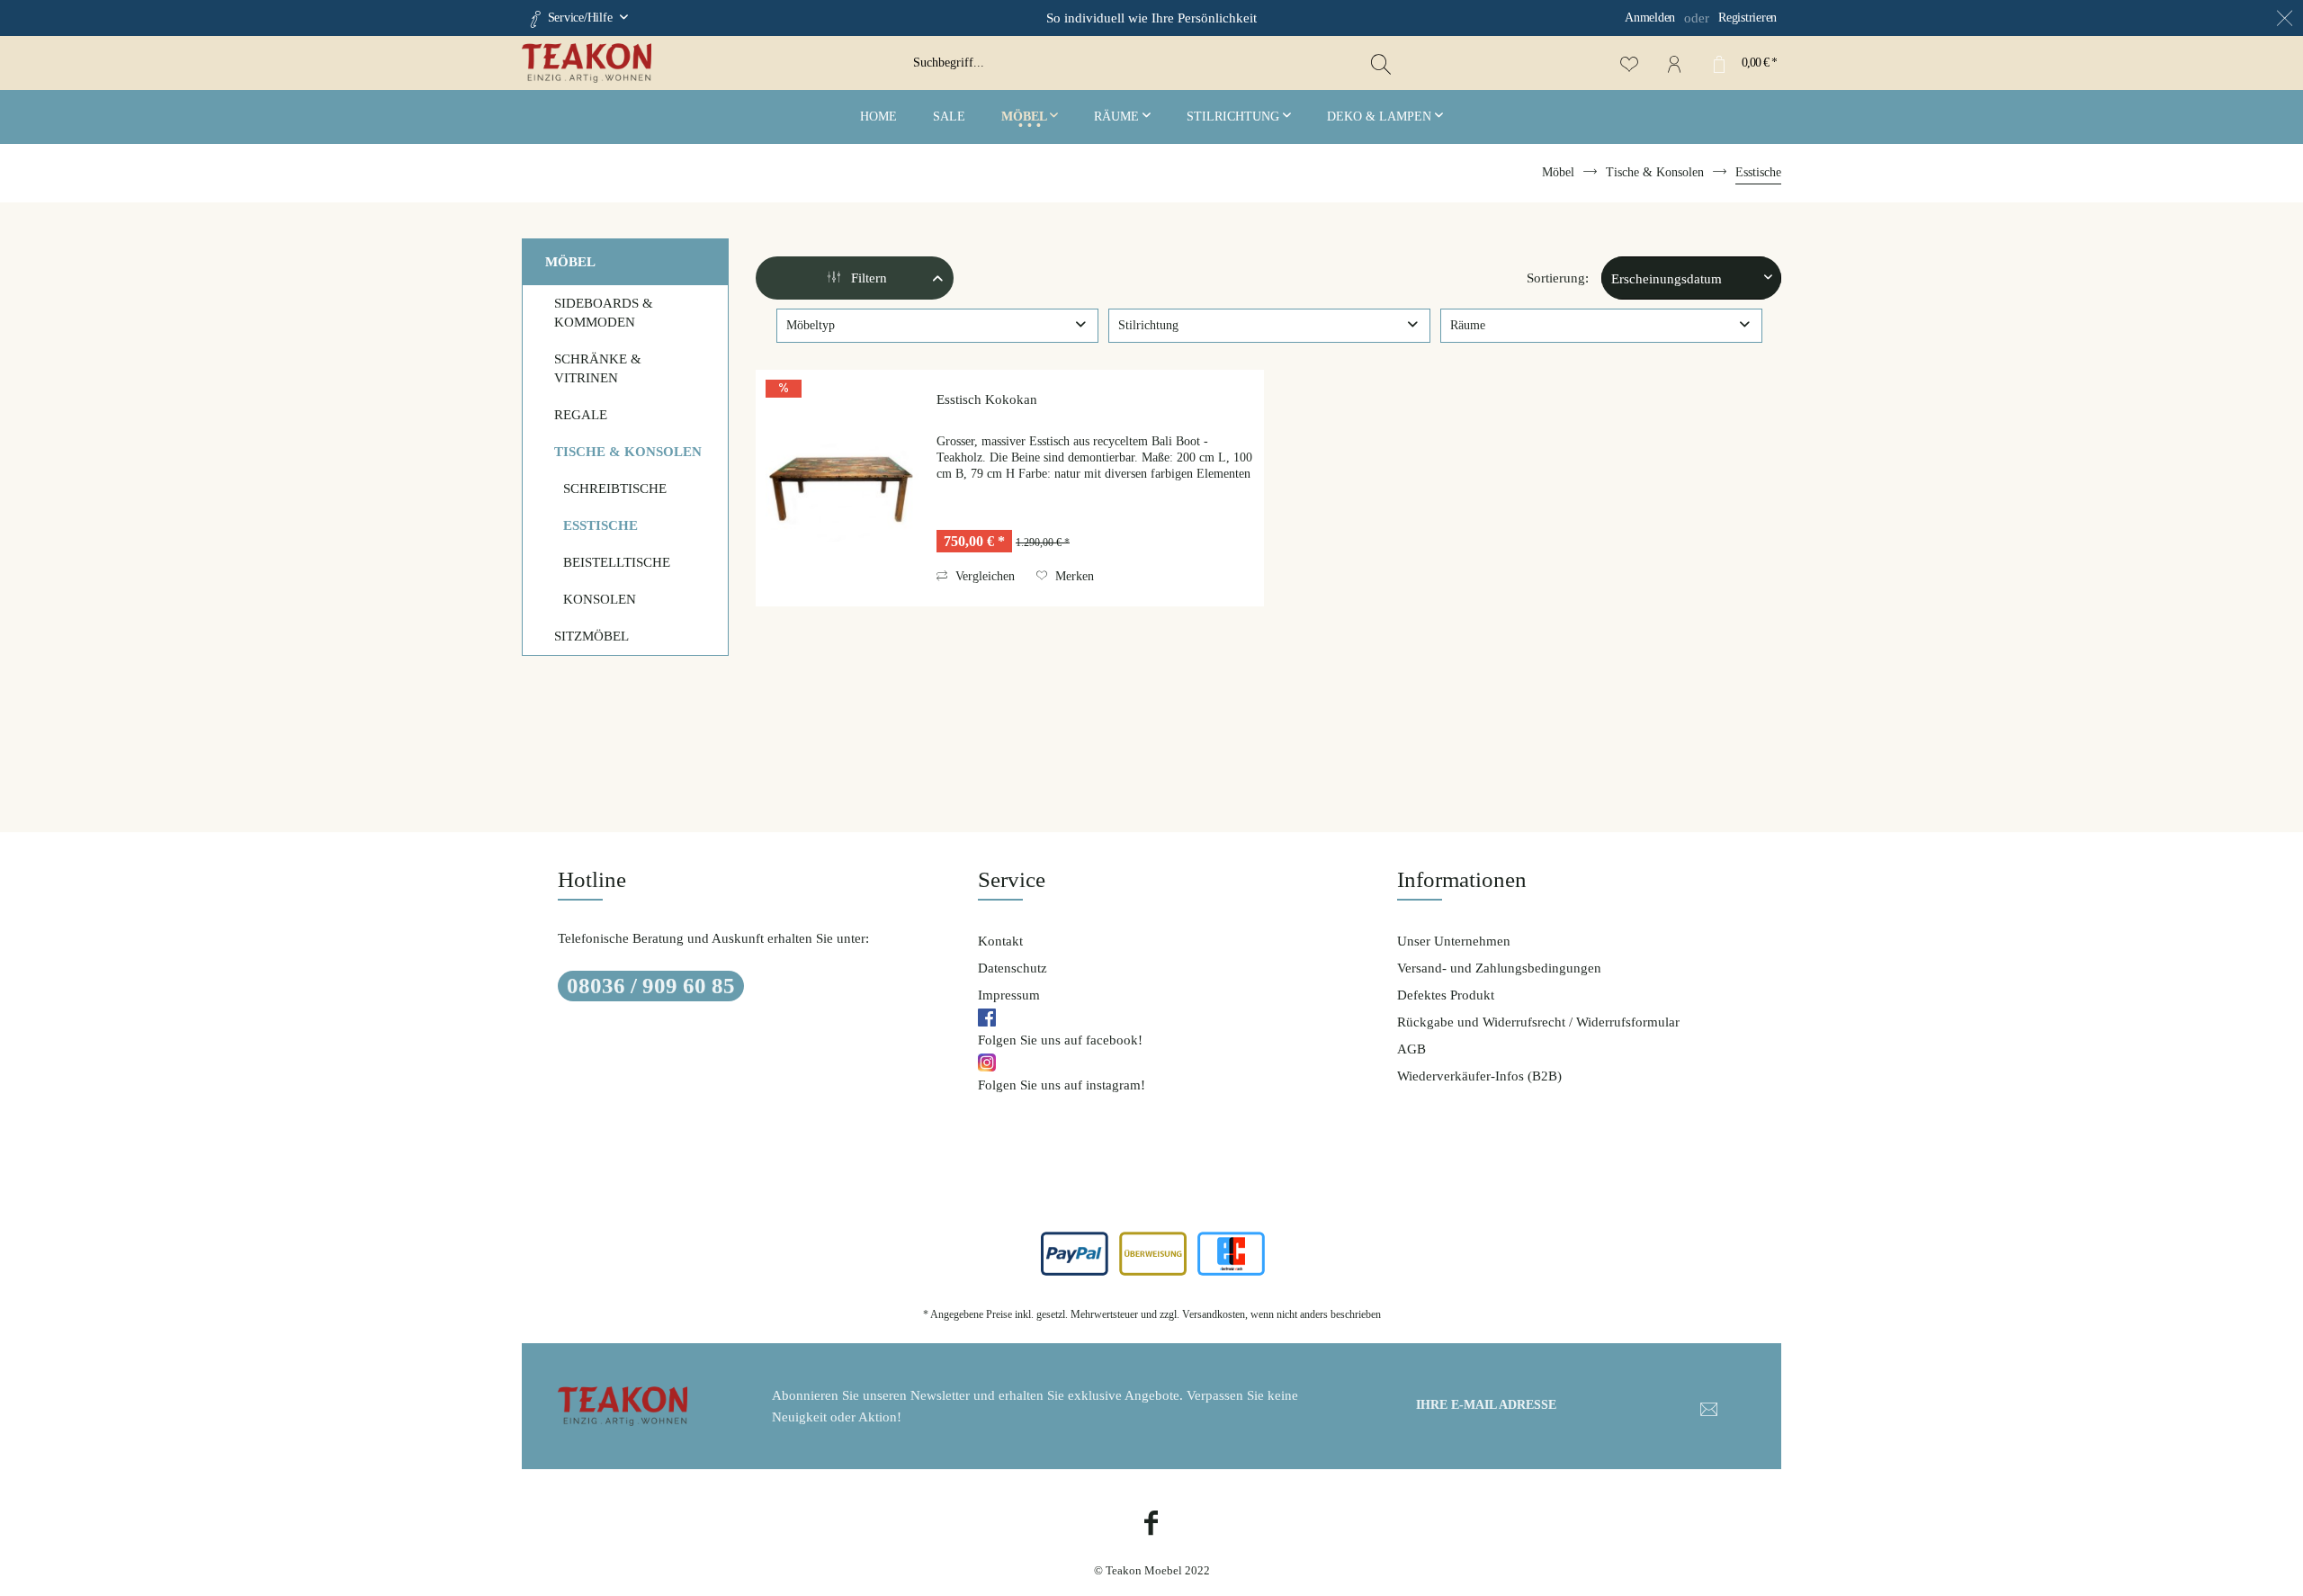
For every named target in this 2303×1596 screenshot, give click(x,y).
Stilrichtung (1148, 325)
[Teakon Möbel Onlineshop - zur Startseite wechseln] (711, 63)
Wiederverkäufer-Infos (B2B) (1479, 1076)
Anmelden (1650, 18)
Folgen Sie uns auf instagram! (1062, 1085)
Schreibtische (615, 489)
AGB (1411, 1049)
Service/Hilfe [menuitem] (580, 18)
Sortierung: (1558, 278)
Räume (1468, 325)
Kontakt (1000, 941)
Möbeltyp (811, 325)
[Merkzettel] (1629, 63)
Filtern (867, 278)
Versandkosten (1214, 1314)
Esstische (600, 525)
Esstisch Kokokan (987, 399)
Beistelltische (617, 562)
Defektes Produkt (1446, 995)
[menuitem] (1624, 18)
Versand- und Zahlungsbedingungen (1499, 968)
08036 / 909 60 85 (651, 986)
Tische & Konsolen (628, 452)
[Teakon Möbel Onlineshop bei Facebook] (1151, 1525)
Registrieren (1747, 18)
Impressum (1009, 995)
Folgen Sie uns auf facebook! (1060, 1040)
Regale (581, 415)
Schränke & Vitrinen (598, 368)
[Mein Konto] (1674, 63)
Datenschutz (1013, 968)
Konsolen (600, 599)
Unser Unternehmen (1454, 941)
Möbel (570, 262)
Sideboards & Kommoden (604, 313)
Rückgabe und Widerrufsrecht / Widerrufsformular (1538, 1022)
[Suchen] (1381, 63)
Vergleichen (983, 576)
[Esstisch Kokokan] (842, 488)
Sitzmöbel (591, 636)
